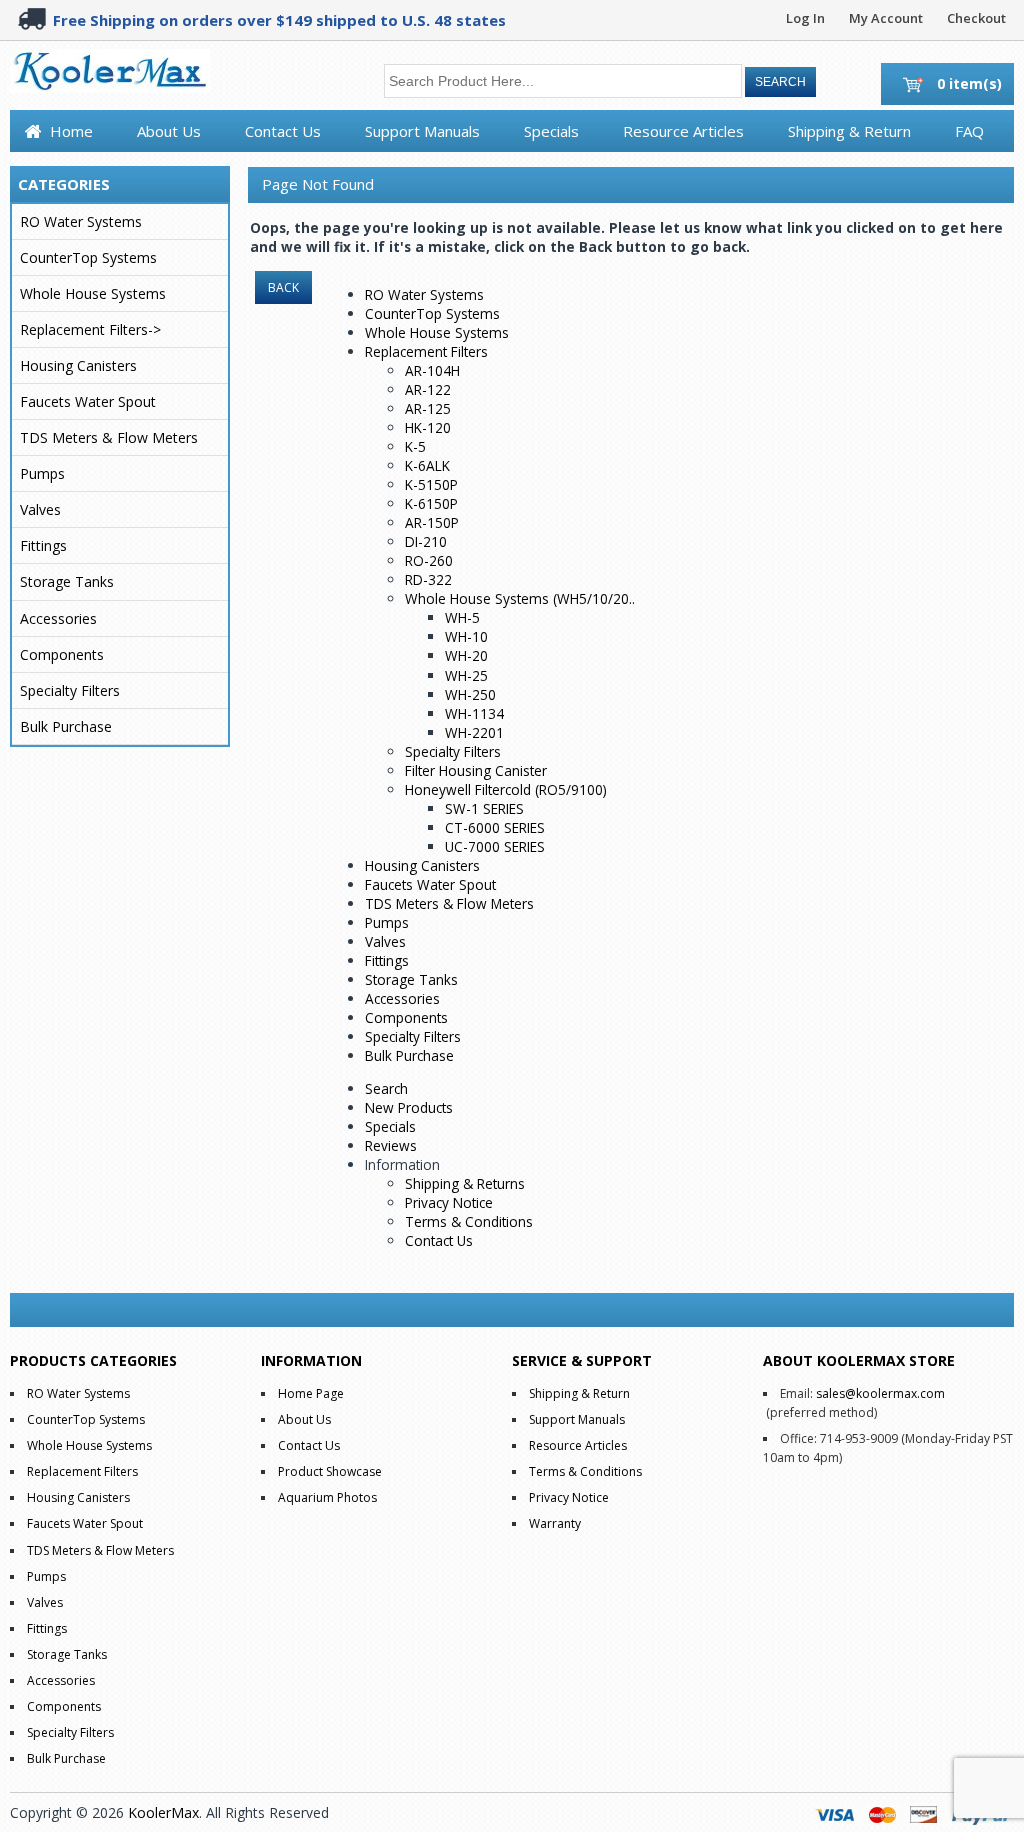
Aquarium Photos (327, 1497)
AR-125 (428, 408)
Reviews (391, 1145)
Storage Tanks (67, 581)
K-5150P (431, 484)
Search (386, 1088)
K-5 (415, 446)
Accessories (58, 618)
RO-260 (429, 560)
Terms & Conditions (469, 1221)
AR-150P (432, 522)
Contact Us (283, 131)
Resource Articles (683, 131)
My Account (886, 18)
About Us (169, 131)
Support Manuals (422, 131)
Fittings (43, 545)
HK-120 (428, 427)
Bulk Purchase (66, 726)
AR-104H (432, 370)
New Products (409, 1107)
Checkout (976, 18)
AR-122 (428, 389)
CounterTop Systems (88, 257)
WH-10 (466, 636)
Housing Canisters (78, 365)
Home (71, 131)
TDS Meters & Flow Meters (109, 437)
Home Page (311, 1393)
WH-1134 (474, 713)
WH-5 (462, 617)
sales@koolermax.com (880, 1393)
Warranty (555, 1523)
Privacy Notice (449, 1202)
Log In (805, 18)
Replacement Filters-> (90, 329)
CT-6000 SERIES (495, 827)
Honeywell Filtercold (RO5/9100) (506, 789)
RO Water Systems (81, 221)
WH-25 (466, 675)
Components (62, 654)
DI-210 (426, 541)
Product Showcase (330, 1471)
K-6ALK (427, 465)
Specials (551, 131)
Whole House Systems (93, 293)
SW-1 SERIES (484, 808)
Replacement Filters (426, 351)
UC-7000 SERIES (495, 846)
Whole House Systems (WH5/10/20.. (520, 598)
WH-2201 (474, 732)
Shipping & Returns (465, 1183)
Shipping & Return (849, 131)
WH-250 (470, 694)
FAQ (969, 131)
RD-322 (428, 579)
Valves (40, 509)
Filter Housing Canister (476, 770)
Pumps (42, 473)
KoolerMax (163, 1812)
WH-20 (466, 655)
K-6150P (431, 503)
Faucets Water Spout (88, 401)
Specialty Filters (70, 690)
